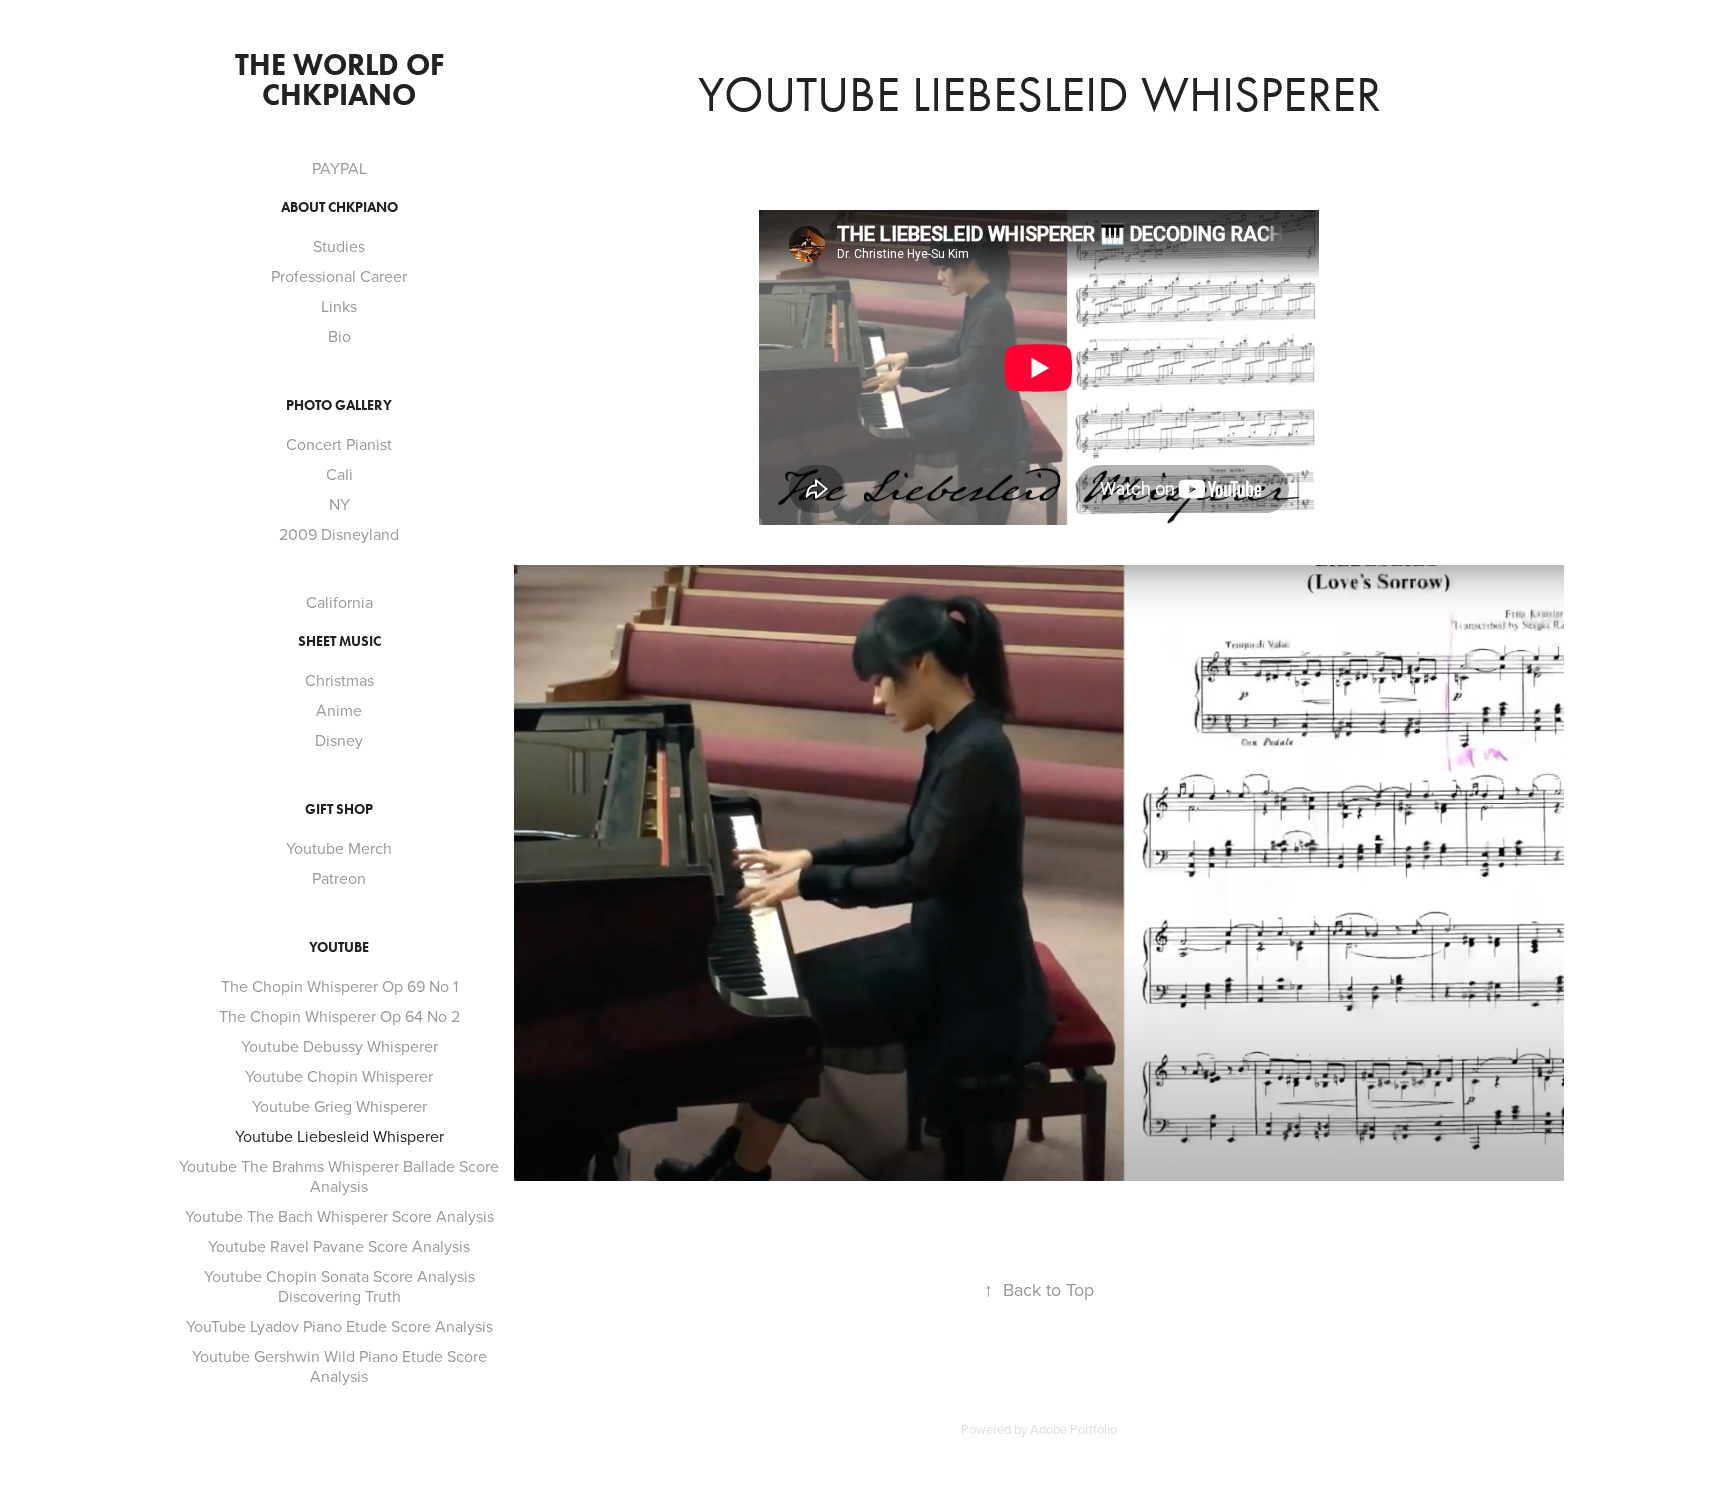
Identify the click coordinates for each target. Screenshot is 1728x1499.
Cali (339, 474)
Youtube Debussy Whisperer (339, 1046)
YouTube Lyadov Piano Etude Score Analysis (339, 1326)
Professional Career (339, 276)
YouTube (339, 947)
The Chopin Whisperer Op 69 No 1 (339, 986)
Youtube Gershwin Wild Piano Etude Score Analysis (339, 1366)
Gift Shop (339, 809)
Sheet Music (339, 641)
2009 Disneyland (339, 534)
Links (339, 306)
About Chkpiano (339, 207)
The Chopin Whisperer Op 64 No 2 (339, 1016)
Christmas (339, 680)
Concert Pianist (339, 444)
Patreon (339, 878)
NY (339, 504)
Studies (339, 246)
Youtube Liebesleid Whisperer (339, 1136)
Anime (339, 710)
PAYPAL (339, 168)
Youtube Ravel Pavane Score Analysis (339, 1246)
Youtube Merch (339, 848)
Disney (339, 740)
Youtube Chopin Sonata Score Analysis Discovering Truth (339, 1286)
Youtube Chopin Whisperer (339, 1076)
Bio (339, 336)
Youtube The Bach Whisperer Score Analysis (339, 1216)
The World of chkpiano (343, 79)
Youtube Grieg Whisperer (339, 1106)
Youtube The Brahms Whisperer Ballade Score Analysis (339, 1176)
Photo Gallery (339, 405)
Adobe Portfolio (1073, 1429)
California (339, 602)
